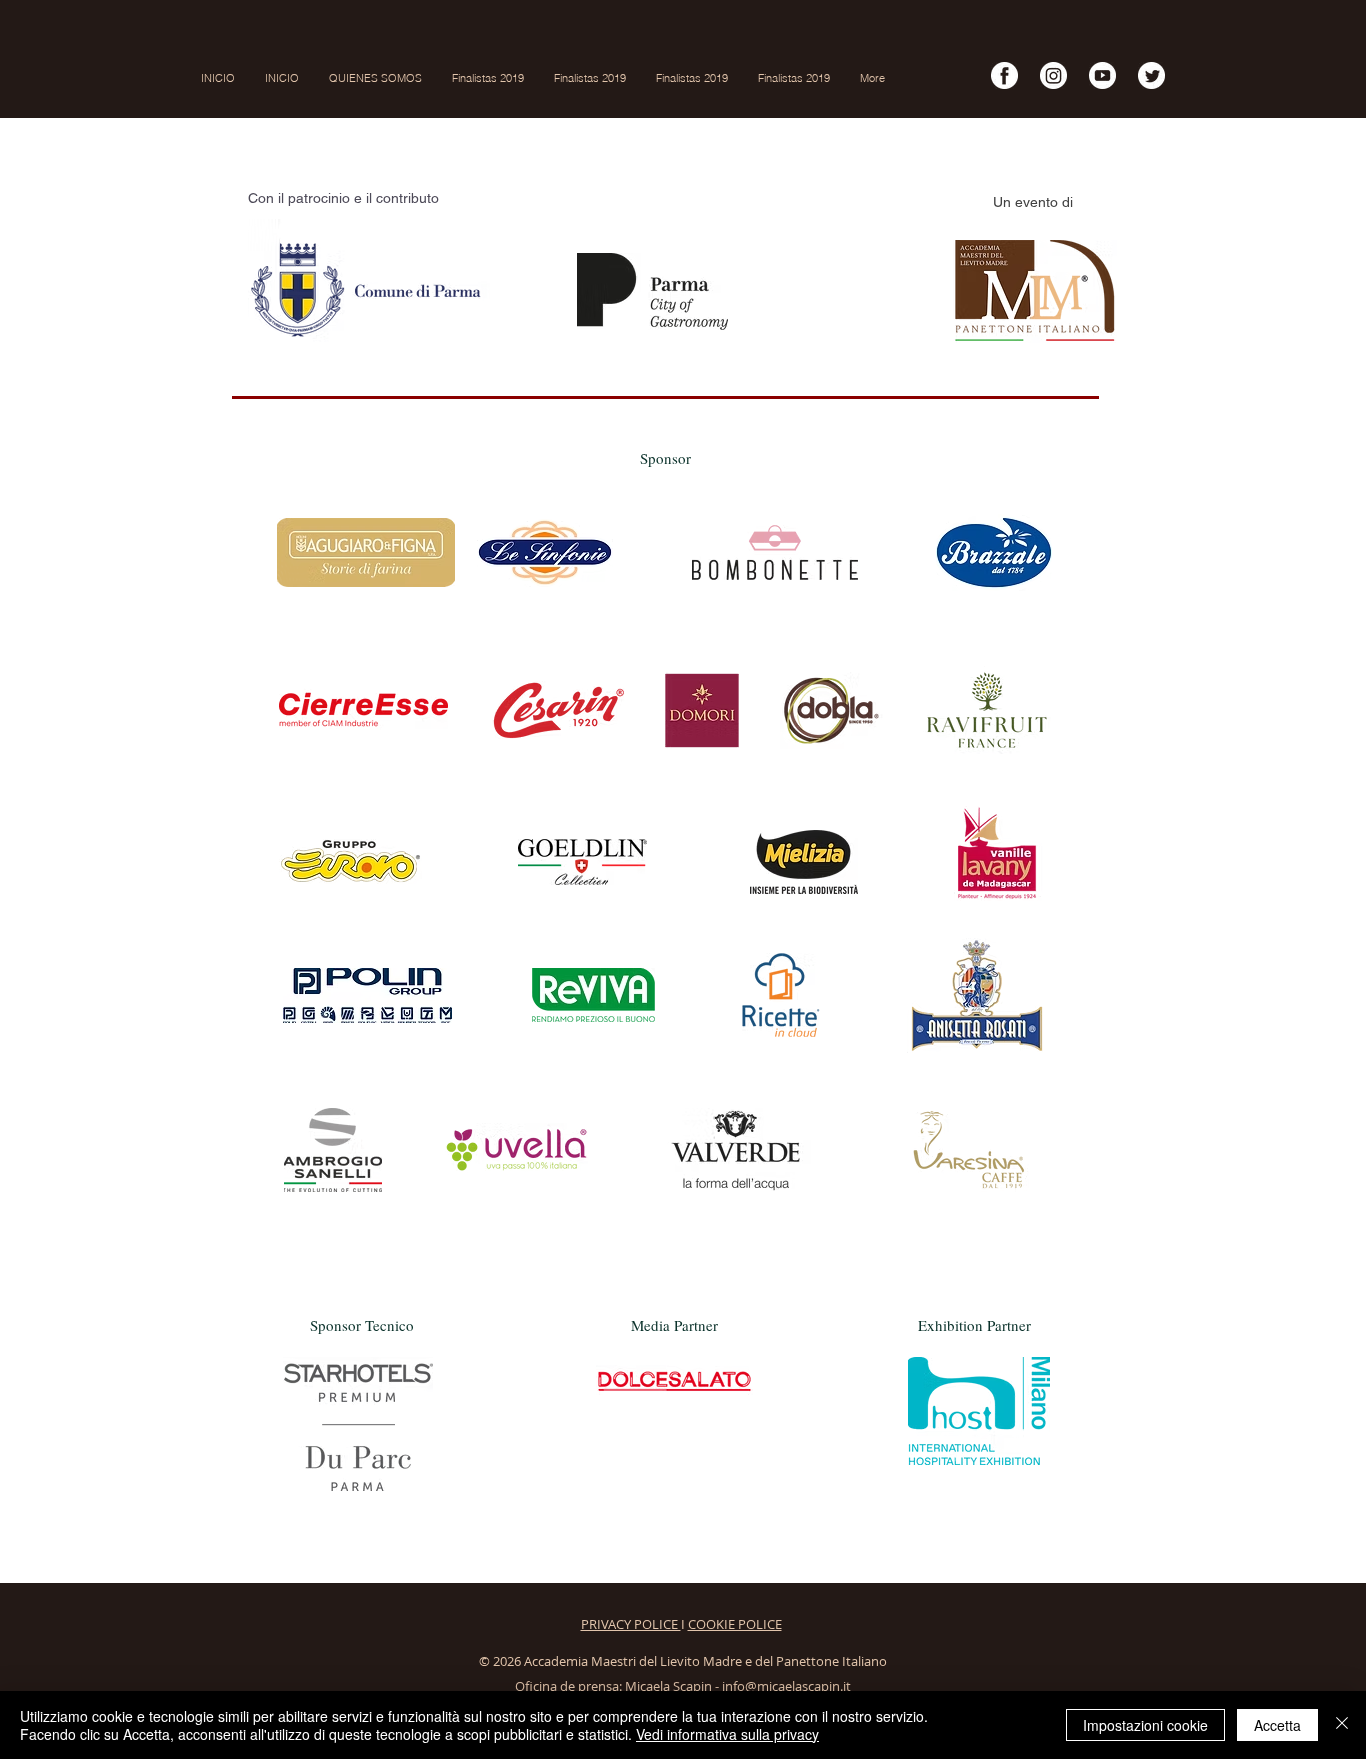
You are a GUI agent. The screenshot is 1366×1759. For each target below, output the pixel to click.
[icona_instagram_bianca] (1053, 75)
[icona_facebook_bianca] (1004, 75)
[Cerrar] (1342, 1725)
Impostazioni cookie (1145, 1725)
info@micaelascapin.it (786, 1686)
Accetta (1277, 1725)
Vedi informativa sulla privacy (727, 1734)
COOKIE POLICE (735, 1624)
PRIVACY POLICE (631, 1624)
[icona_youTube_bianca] (1102, 75)
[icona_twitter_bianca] (1151, 75)
